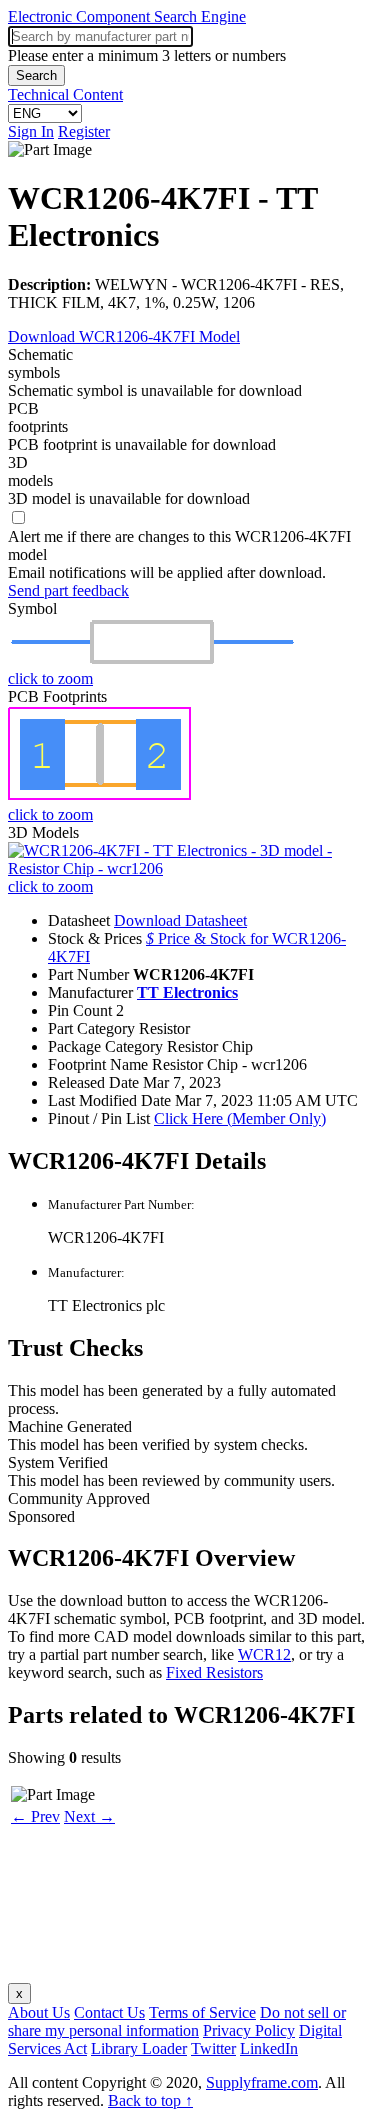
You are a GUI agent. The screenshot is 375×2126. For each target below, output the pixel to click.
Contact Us (109, 2012)
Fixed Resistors (214, 1672)
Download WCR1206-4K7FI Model (124, 336)
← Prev (35, 1816)
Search (36, 75)
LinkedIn (269, 2048)
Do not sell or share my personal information (177, 2021)
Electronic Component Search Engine (127, 16)
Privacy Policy (249, 2030)
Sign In (31, 131)
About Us (39, 2012)
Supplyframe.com (262, 2082)
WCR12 (264, 1654)
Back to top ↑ (150, 2100)
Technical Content (65, 94)
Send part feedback (68, 590)
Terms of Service (202, 2012)
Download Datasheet (180, 920)
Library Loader (139, 2048)
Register (84, 131)
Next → (89, 1816)
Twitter (213, 2048)
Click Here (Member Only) (240, 1118)
